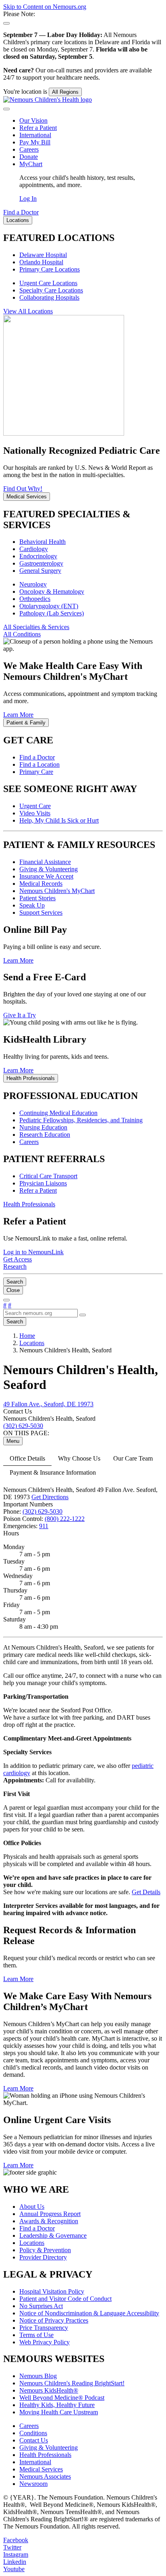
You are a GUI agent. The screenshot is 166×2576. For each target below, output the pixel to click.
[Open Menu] (6, 1300)
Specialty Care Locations (51, 290)
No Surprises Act (41, 2306)
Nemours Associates (45, 2476)
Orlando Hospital (41, 262)
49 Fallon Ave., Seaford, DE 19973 (48, 1404)
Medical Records (41, 884)
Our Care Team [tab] (133, 1458)
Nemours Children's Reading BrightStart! (72, 2383)
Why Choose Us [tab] (79, 1458)
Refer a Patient (38, 128)
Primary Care (36, 772)
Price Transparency (44, 2328)
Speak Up (32, 905)
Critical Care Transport (48, 1176)
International (35, 135)
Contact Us (34, 2440)
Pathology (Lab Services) (52, 613)
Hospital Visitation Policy (52, 2291)
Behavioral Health (43, 542)
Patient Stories (37, 898)
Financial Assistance (45, 862)
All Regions (65, 92)
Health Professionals (45, 2455)
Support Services (41, 913)
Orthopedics (35, 599)
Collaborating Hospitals (49, 297)
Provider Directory (43, 2257)
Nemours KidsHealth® (49, 2390)
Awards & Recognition (49, 2221)
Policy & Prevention (45, 2250)
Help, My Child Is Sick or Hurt (59, 820)
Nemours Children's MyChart (57, 891)
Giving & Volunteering (49, 869)
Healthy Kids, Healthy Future (57, 2405)
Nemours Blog (38, 2376)
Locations (32, 2243)
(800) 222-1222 (65, 1519)
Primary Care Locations (50, 269)
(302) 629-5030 (43, 1511)
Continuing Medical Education (58, 1113)
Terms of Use (36, 2335)
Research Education (45, 1135)
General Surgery (40, 571)
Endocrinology (38, 556)
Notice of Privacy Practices (54, 2320)
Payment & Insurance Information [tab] (53, 1472)
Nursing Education (43, 1127)
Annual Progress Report (50, 2214)
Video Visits (35, 813)
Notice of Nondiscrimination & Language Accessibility (89, 2313)
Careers (29, 149)
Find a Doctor (37, 757)
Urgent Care (35, 806)
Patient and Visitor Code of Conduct (65, 2299)
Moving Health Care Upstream (59, 2412)
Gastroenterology (41, 563)
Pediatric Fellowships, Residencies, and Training (81, 1120)
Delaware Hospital (43, 255)
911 (44, 1526)
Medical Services (41, 2469)
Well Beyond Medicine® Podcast (62, 2398)
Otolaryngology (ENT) (49, 606)
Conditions (33, 2433)
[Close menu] (6, 109)
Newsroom (33, 2484)
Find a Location (39, 764)
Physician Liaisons (43, 1183)
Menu (13, 1441)
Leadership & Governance (53, 2235)
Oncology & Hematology (52, 592)
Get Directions (50, 1497)
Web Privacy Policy (45, 2342)
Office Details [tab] (27, 1458)
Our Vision (33, 120)
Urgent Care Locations (48, 283)
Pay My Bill (35, 142)
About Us (32, 2207)
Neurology (33, 584)
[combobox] (40, 1313)
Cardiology (34, 549)
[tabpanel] (83, 1827)
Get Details (146, 1892)
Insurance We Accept (46, 876)
